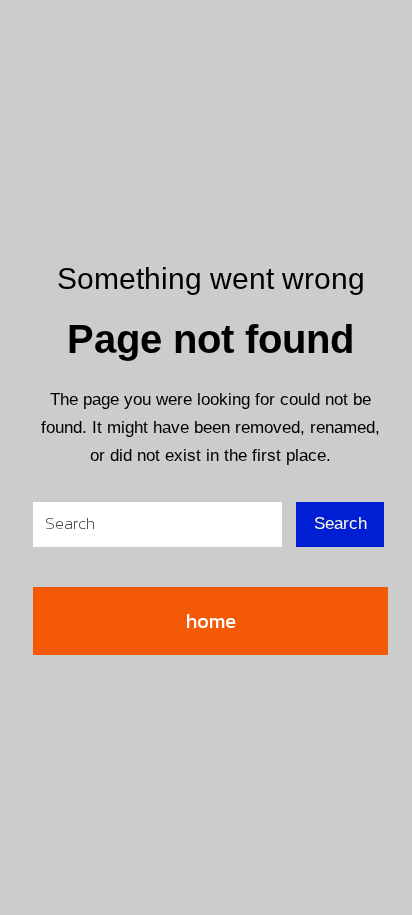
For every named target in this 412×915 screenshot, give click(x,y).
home (211, 621)
